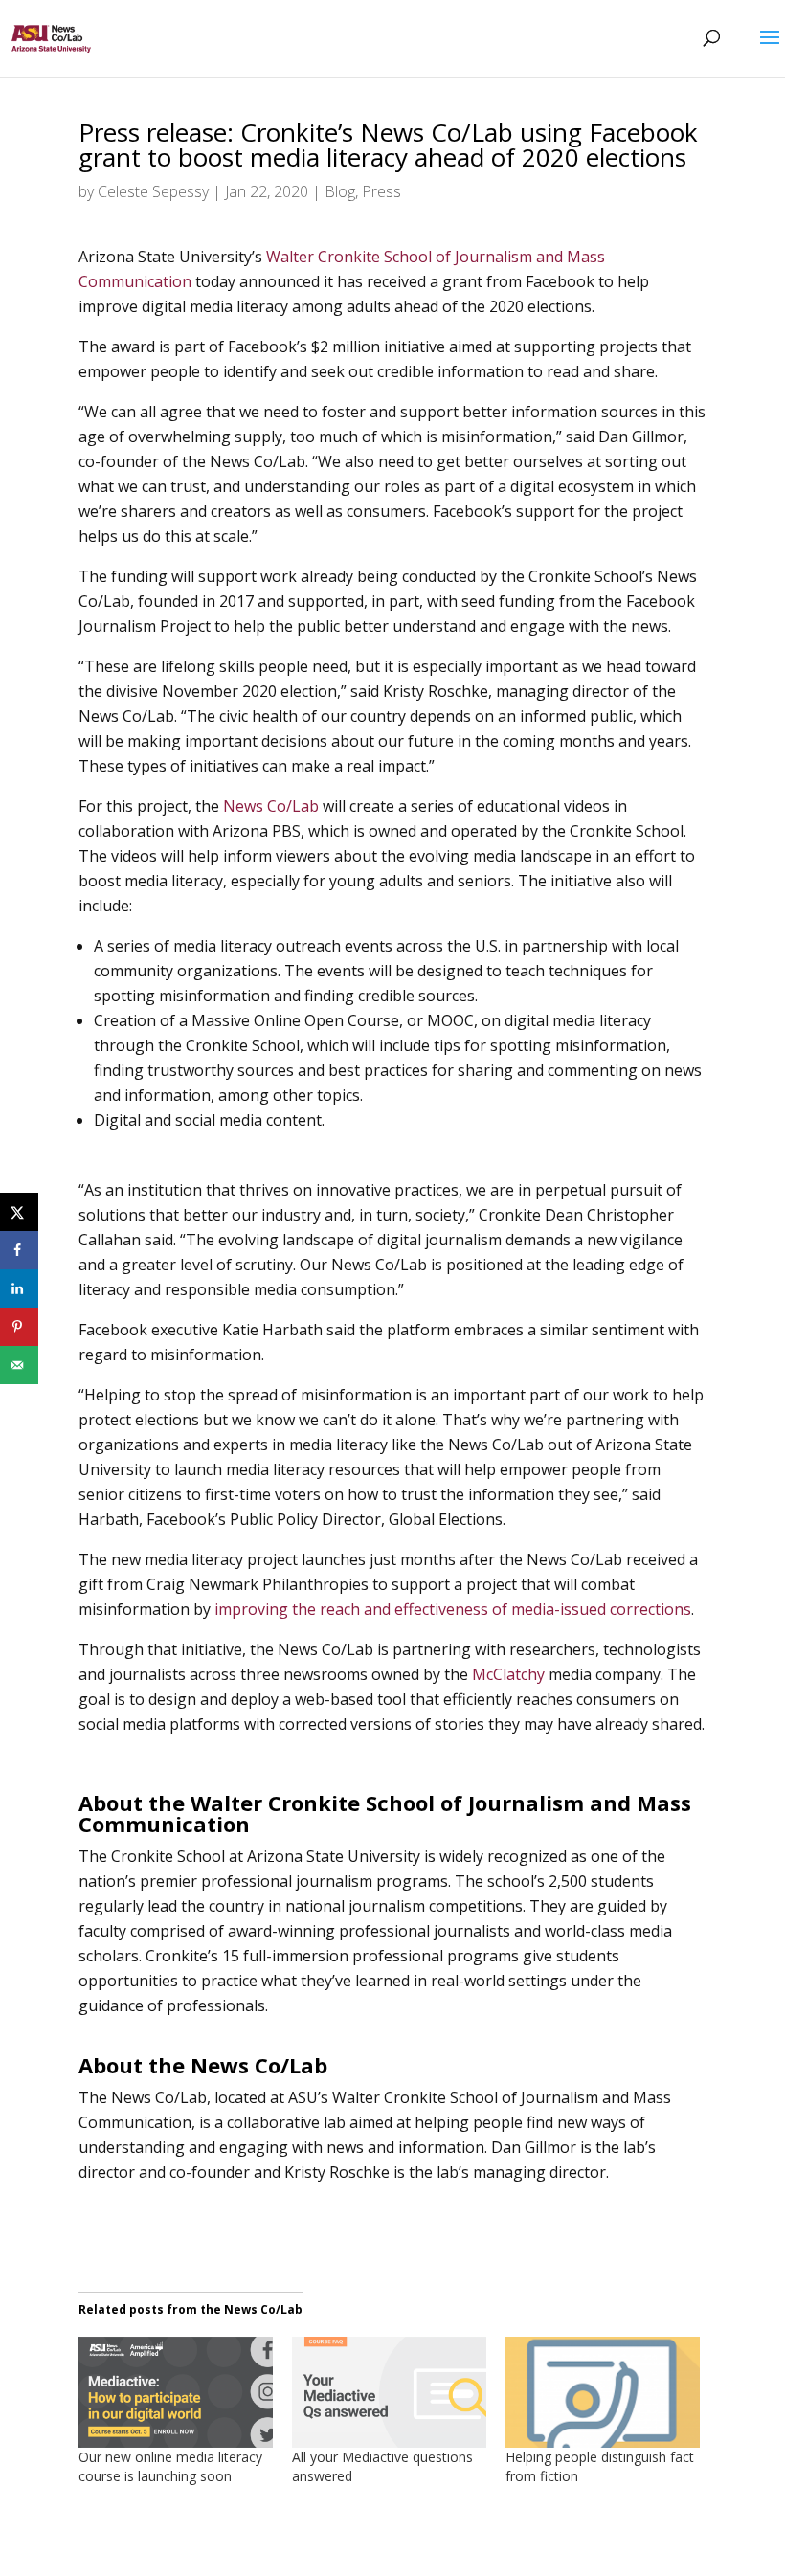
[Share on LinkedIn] (19, 1288)
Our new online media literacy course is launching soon (170, 2466)
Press (381, 191)
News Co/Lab (271, 806)
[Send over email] (19, 1365)
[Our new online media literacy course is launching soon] (176, 2392)
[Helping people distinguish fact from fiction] (603, 2392)
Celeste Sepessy (153, 191)
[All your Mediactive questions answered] (389, 2392)
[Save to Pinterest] (19, 1327)
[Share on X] (19, 1212)
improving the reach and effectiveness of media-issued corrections (453, 1609)
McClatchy (508, 1674)
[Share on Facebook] (19, 1250)
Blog (340, 191)
